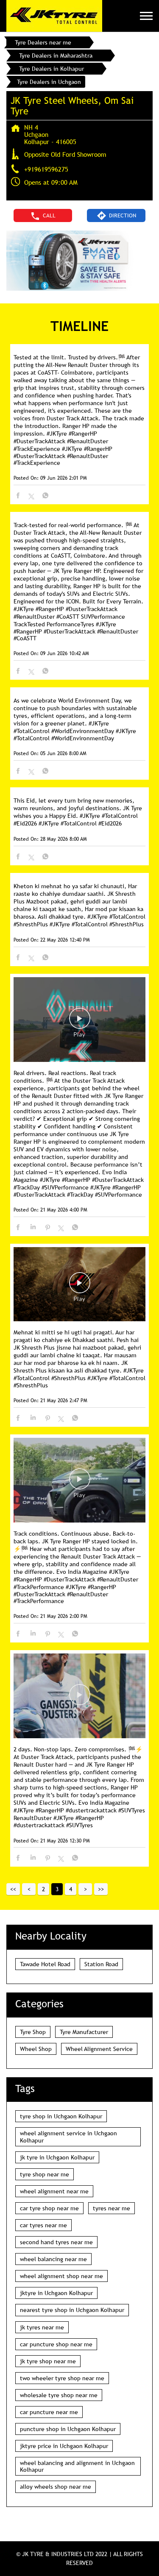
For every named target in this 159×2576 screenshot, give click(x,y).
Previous (29, 1889)
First (13, 1889)
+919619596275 (46, 169)
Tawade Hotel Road (45, 1964)
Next (85, 1889)
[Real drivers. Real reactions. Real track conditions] (79, 1020)
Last (101, 1889)
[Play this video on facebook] (80, 1023)
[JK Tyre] (54, 16)
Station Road (101, 1964)
